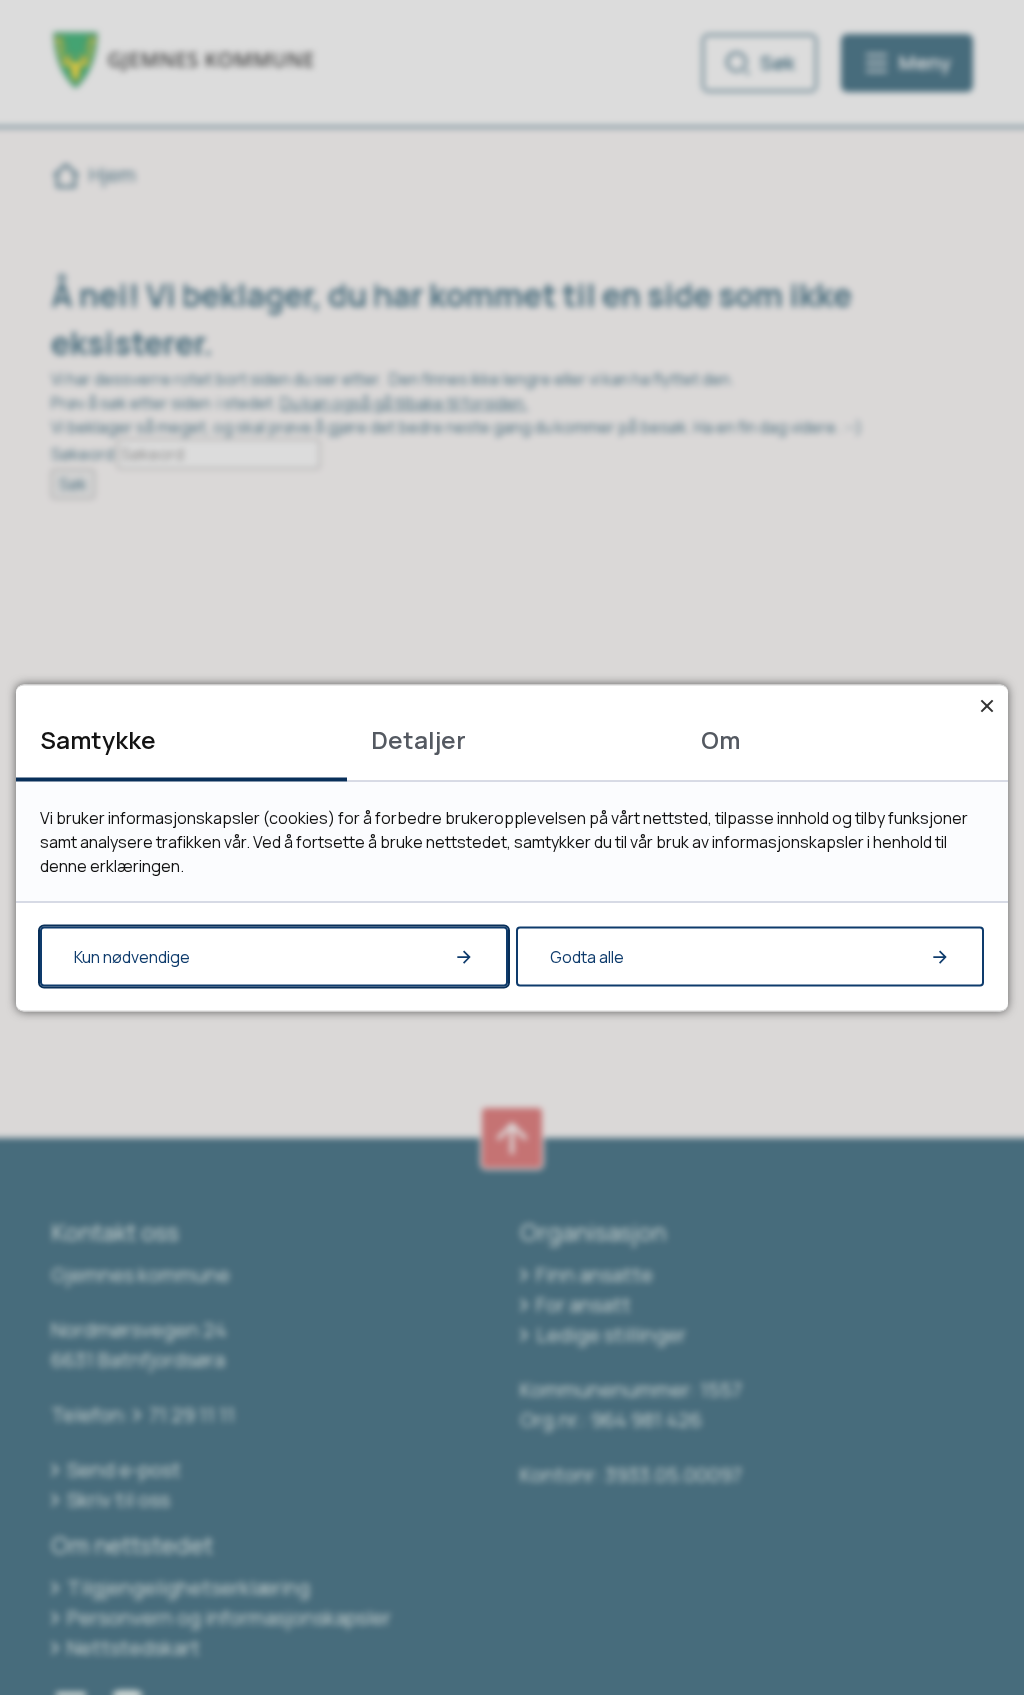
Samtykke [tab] (98, 738)
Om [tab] (720, 738)
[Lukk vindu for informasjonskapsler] (986, 705)
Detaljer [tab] (418, 738)
